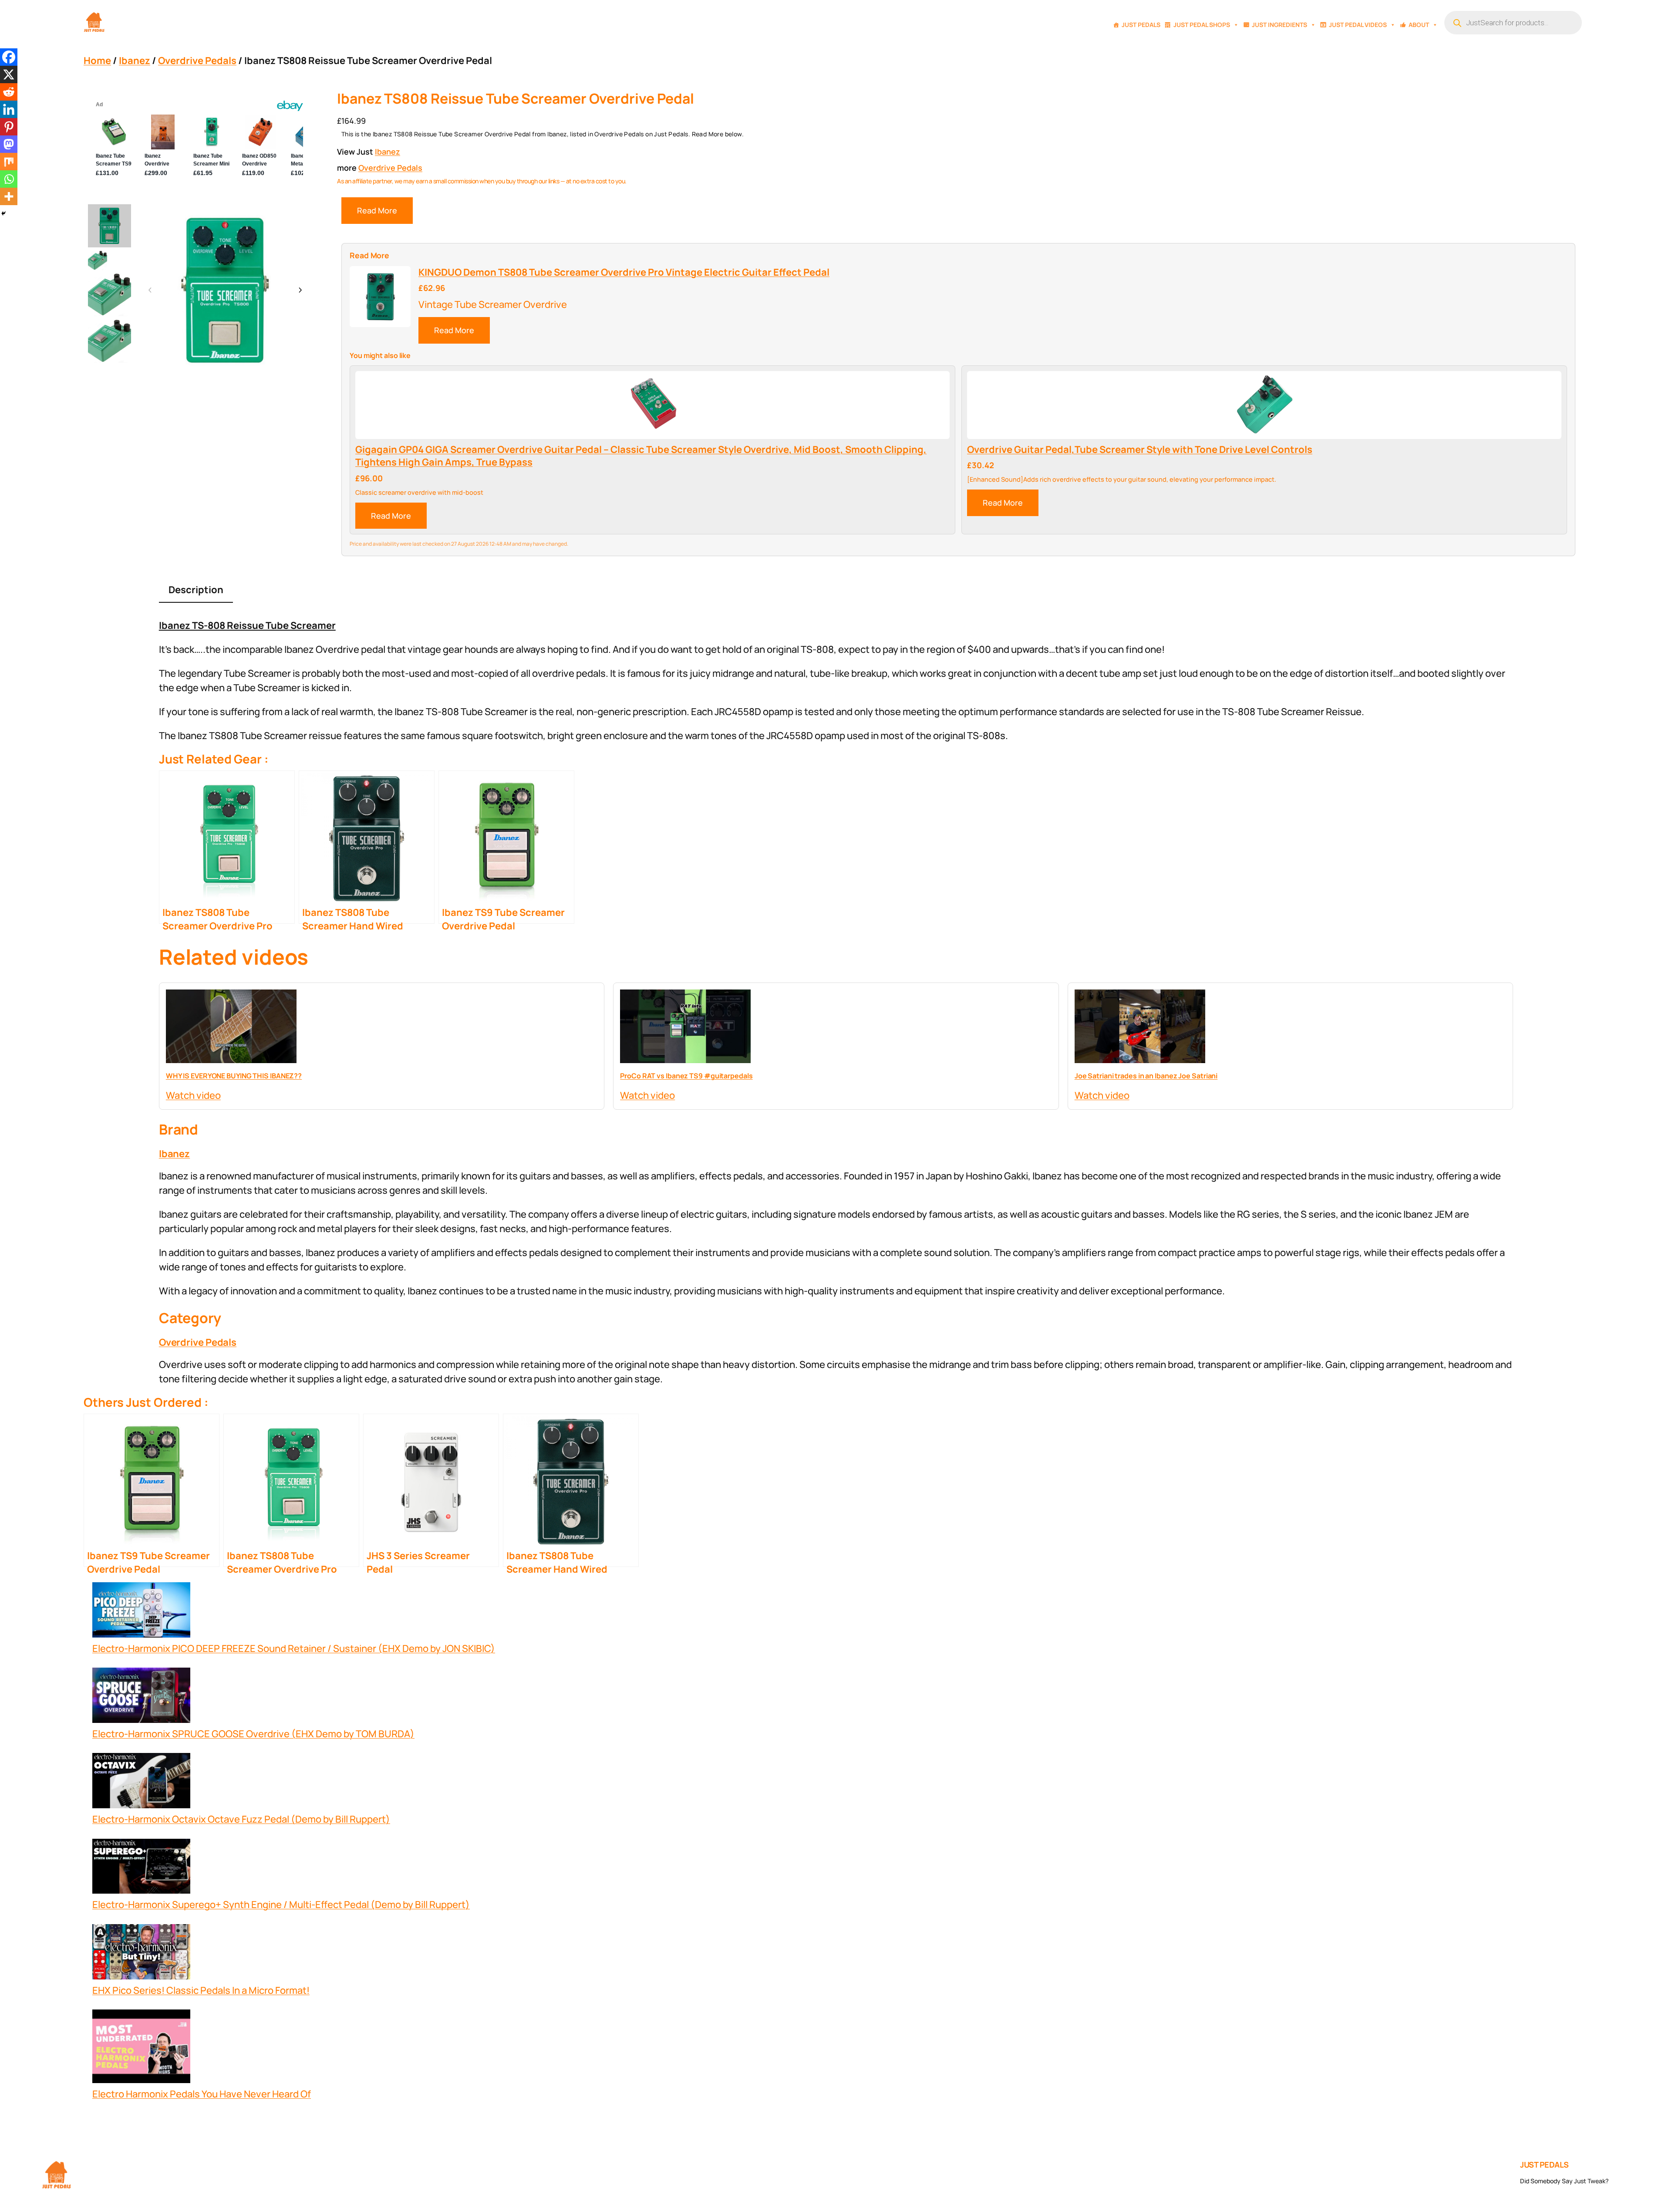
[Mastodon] (9, 144)
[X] (9, 74)
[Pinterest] (9, 127)
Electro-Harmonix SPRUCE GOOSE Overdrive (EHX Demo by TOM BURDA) (253, 1734)
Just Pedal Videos (1358, 25)
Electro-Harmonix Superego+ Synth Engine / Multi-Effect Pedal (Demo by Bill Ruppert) (281, 1905)
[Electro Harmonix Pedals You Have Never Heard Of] (141, 2048)
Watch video (193, 1095)
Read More (377, 210)
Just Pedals (1141, 25)
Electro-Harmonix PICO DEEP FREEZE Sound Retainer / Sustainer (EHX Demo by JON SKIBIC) (294, 1648)
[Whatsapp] (9, 179)
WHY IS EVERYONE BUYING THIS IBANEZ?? (234, 1076)
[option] (98, 260)
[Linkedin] (9, 109)
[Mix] (9, 162)
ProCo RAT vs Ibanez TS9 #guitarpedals (686, 1076)
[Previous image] (150, 290)
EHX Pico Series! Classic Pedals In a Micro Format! (201, 1990)
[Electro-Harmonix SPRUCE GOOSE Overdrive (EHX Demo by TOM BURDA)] (141, 1697)
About (1419, 25)
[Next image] (300, 290)
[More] (9, 196)
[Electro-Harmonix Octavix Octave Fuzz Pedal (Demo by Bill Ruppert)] (141, 1783)
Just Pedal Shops (1202, 25)
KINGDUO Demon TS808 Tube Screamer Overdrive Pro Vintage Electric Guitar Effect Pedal (624, 272)
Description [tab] (196, 590)
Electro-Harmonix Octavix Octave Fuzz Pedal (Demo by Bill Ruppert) (241, 1819)
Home (97, 61)
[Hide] (3, 213)
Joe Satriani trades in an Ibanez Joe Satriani (1146, 1076)
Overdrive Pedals (197, 61)
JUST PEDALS (1544, 2165)
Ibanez (135, 61)
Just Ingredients (1279, 25)
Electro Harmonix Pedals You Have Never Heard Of (202, 2094)
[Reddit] (9, 92)
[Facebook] (9, 57)
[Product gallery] (225, 290)
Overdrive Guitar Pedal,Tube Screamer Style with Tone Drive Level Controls (1140, 450)
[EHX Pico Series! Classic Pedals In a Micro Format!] (141, 1954)
